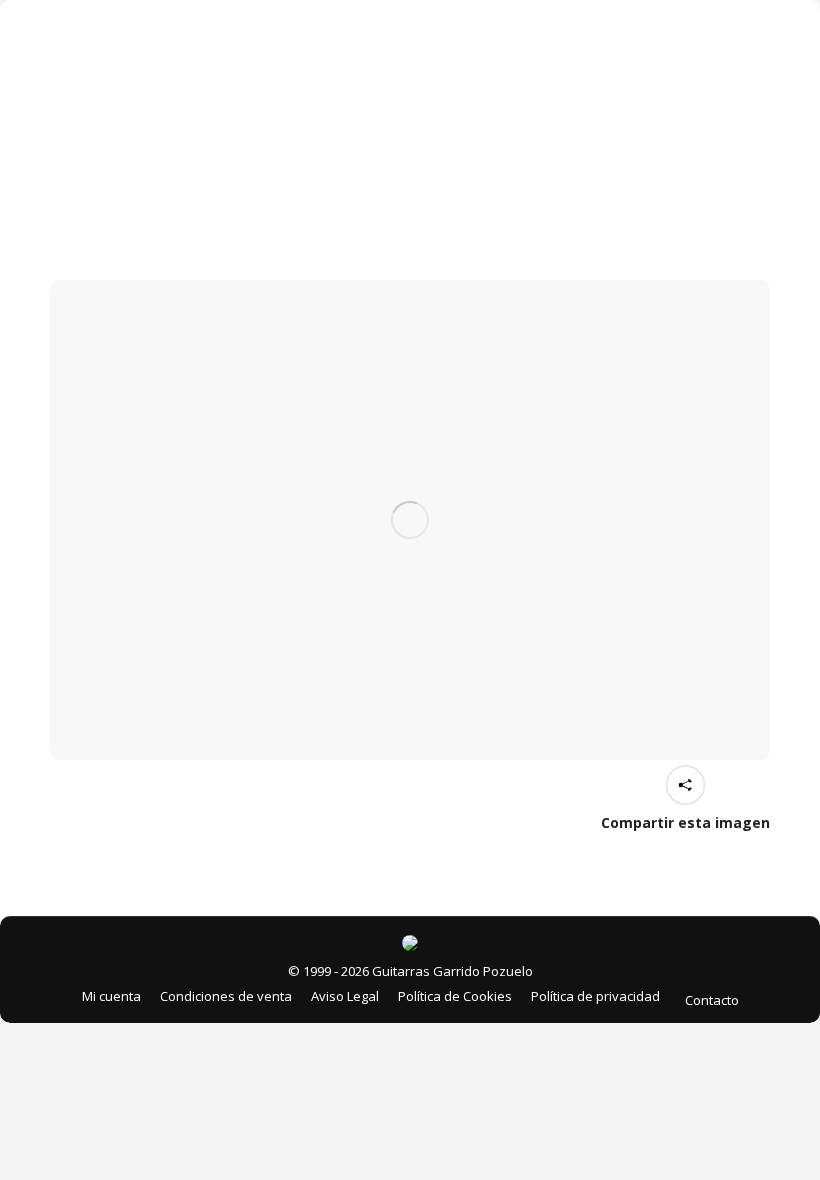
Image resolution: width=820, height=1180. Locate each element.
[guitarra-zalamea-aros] (410, 520)
